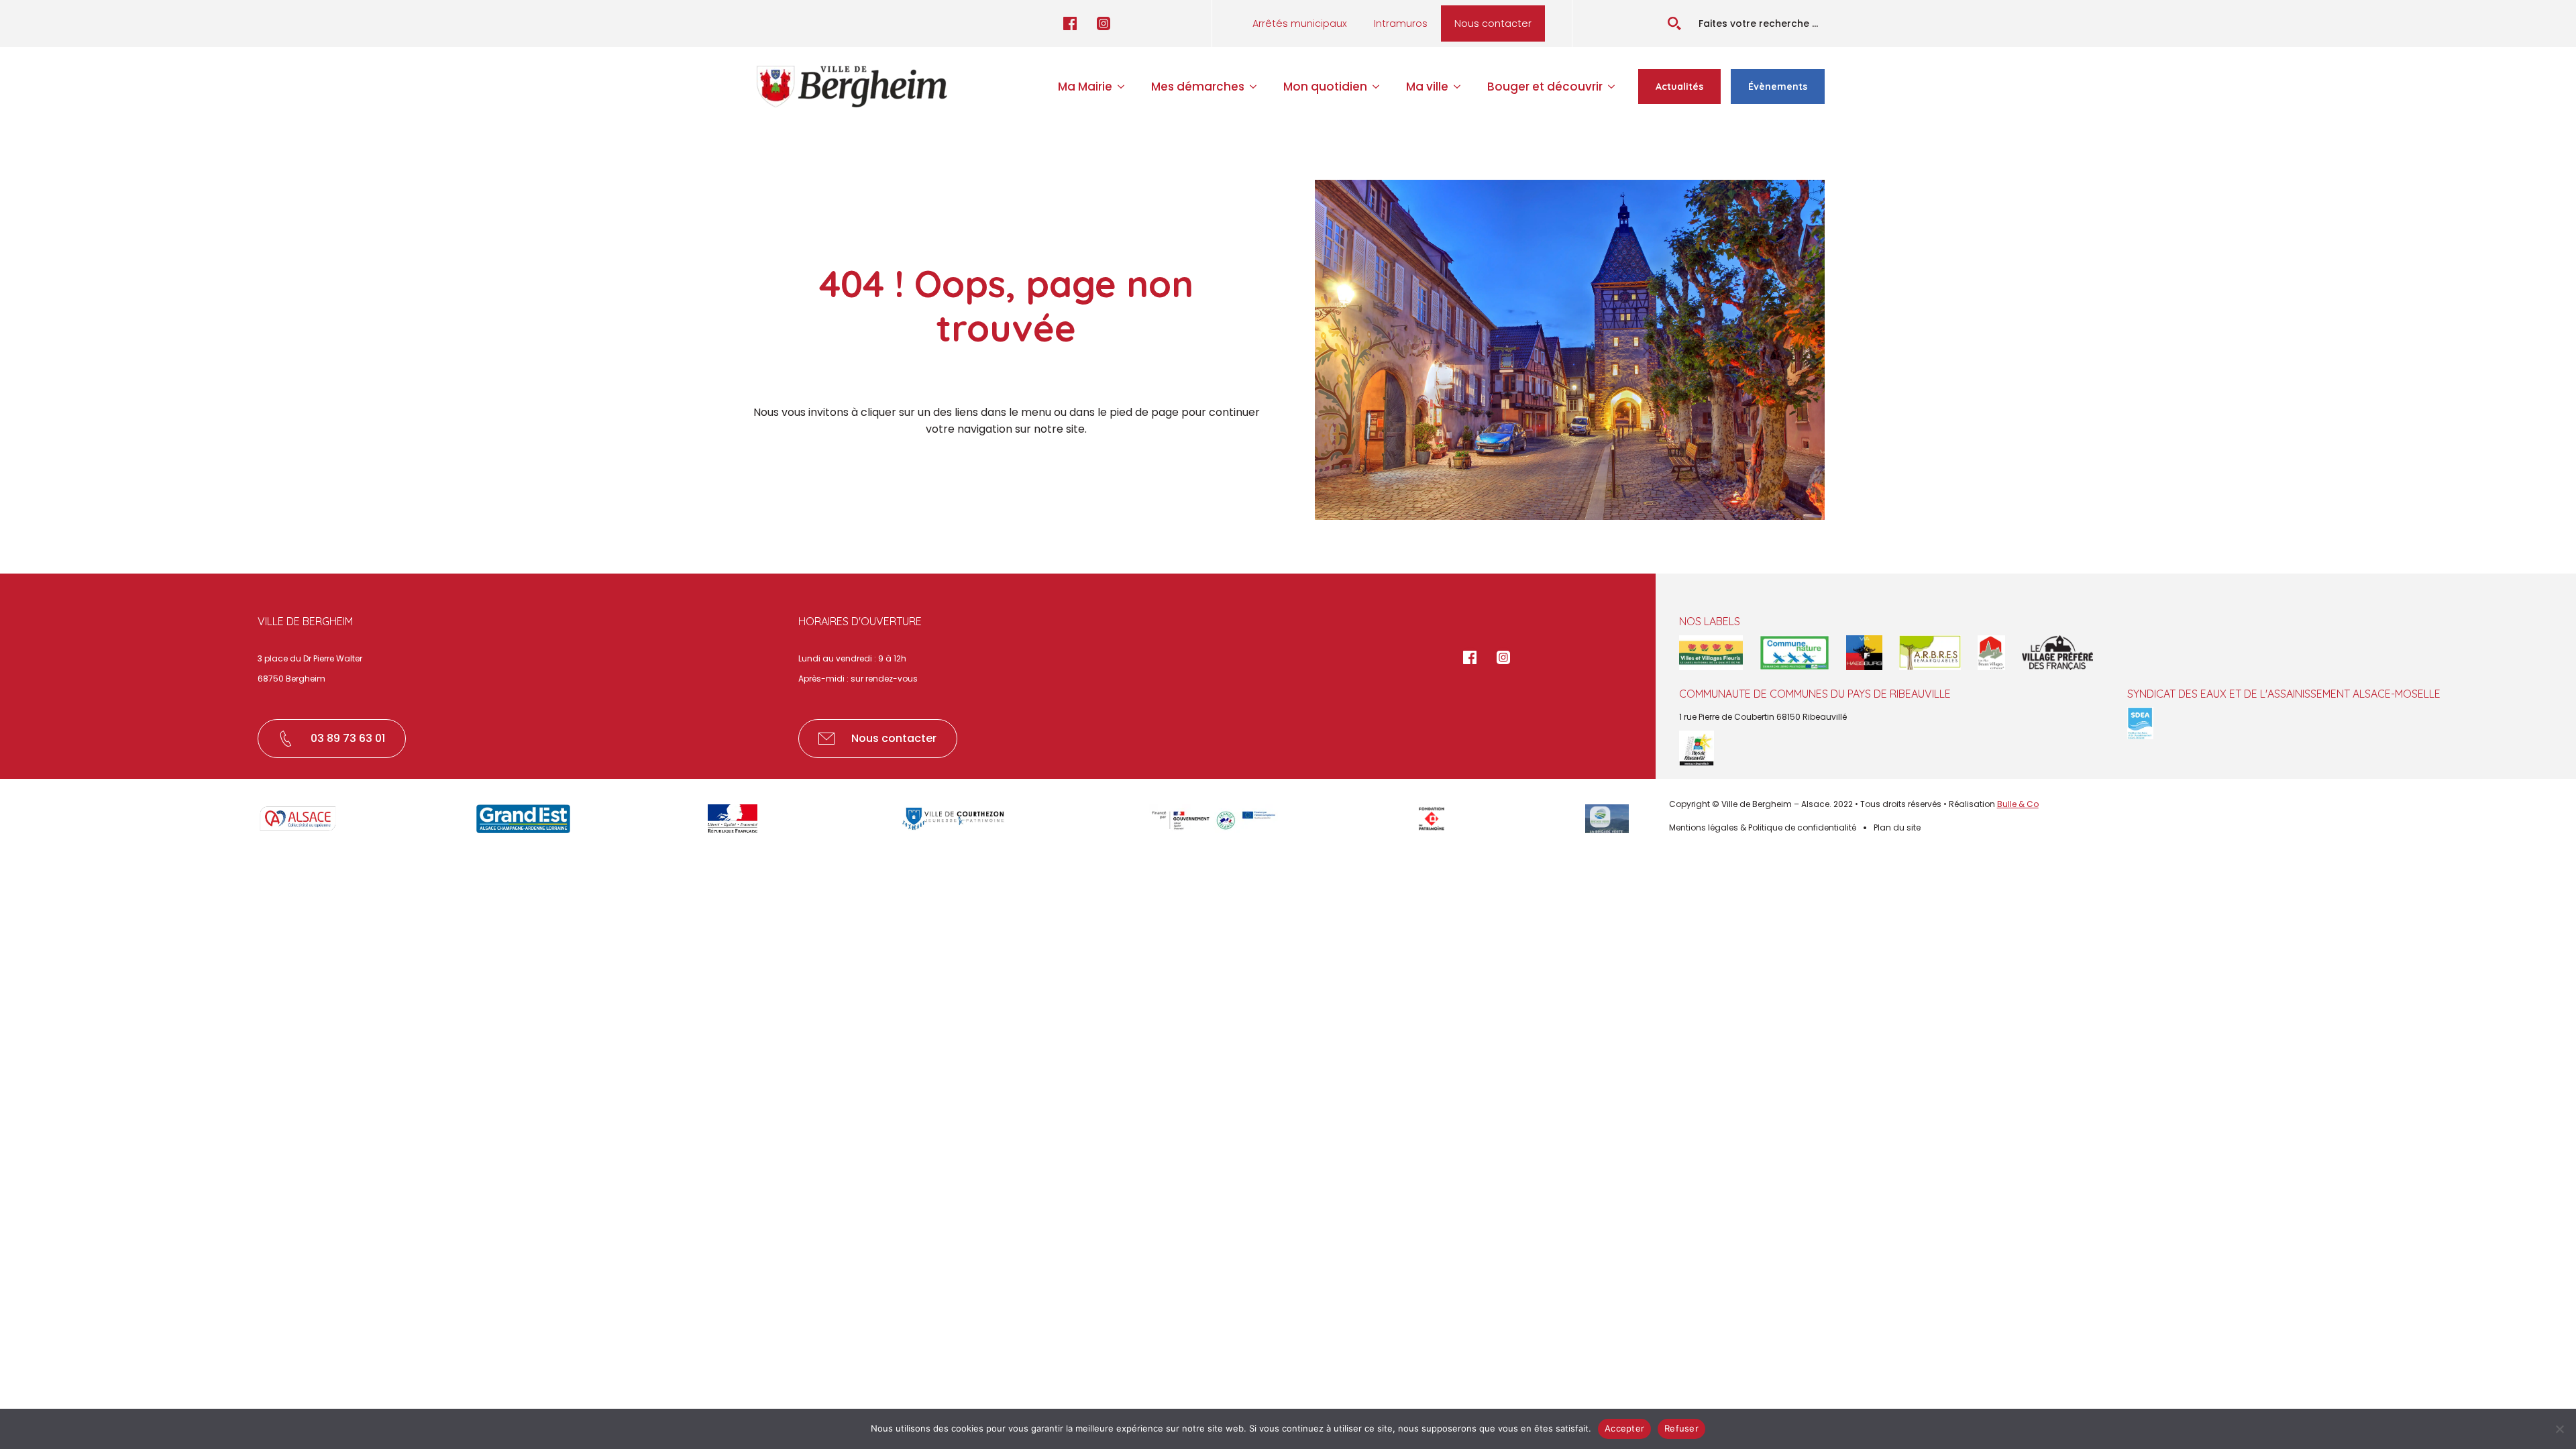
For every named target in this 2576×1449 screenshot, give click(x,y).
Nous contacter (1493, 23)
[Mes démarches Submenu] (1257, 87)
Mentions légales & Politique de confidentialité (1763, 827)
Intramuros (1401, 23)
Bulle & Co (2018, 804)
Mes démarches (1198, 87)
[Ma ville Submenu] (1461, 87)
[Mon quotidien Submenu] (1380, 87)
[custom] (1070, 23)
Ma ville (1427, 87)
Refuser (1681, 1428)
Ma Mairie (1085, 87)
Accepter (1624, 1428)
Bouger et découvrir (1545, 87)
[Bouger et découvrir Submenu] (1615, 87)
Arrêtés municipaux (1300, 23)
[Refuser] (2559, 1429)
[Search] (1674, 23)
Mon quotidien (1325, 87)
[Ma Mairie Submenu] (1125, 87)
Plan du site (1897, 827)
